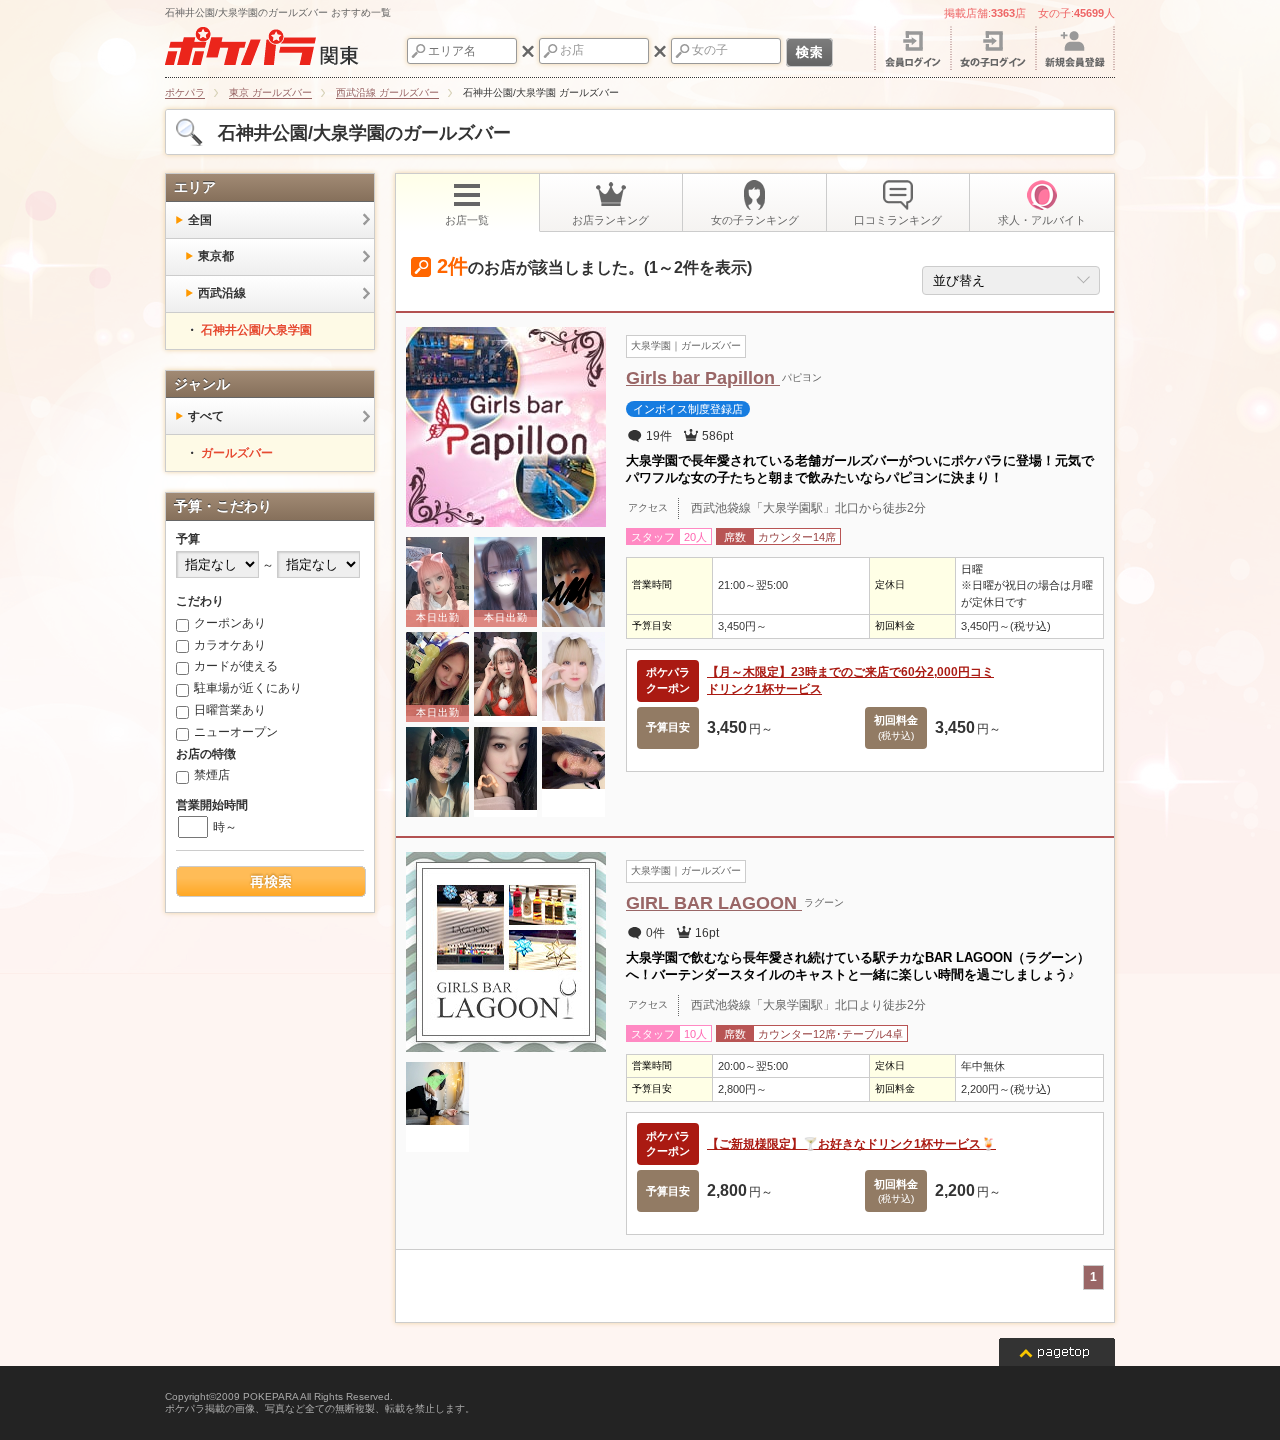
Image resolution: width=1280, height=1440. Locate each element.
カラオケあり (230, 645)
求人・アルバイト (1042, 220)
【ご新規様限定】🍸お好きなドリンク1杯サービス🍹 (851, 1144)
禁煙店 (212, 775)
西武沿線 (222, 293)
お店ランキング (610, 220)
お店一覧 (467, 220)
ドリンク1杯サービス (764, 689)
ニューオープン (236, 732)
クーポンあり (230, 623)
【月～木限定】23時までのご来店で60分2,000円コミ (850, 672)
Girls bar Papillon (703, 378)
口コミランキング (898, 220)
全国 (200, 220)
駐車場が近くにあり (248, 688)
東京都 (216, 256)
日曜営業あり (230, 710)
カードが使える (236, 666)
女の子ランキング (755, 220)
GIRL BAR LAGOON (714, 903)
